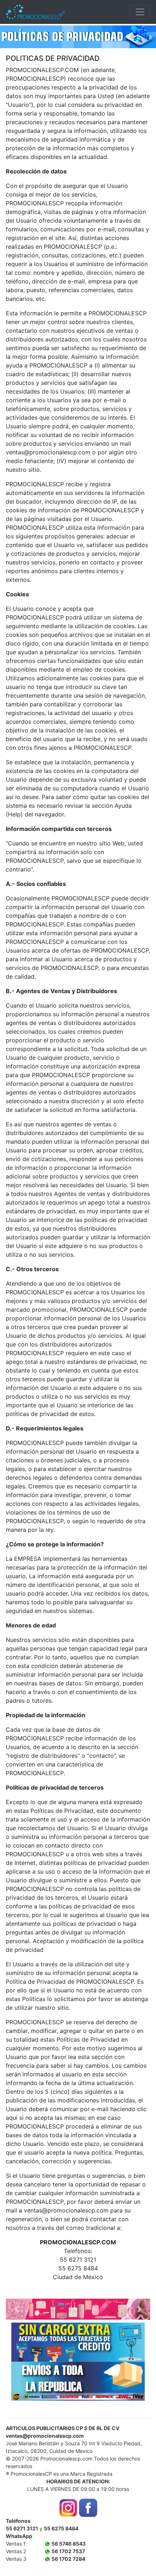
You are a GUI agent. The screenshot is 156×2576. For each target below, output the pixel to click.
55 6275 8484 (61, 2528)
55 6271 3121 (22, 2528)
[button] (17, 2309)
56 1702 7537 (68, 2551)
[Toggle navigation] (140, 12)
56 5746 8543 (69, 2544)
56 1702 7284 (68, 2559)
